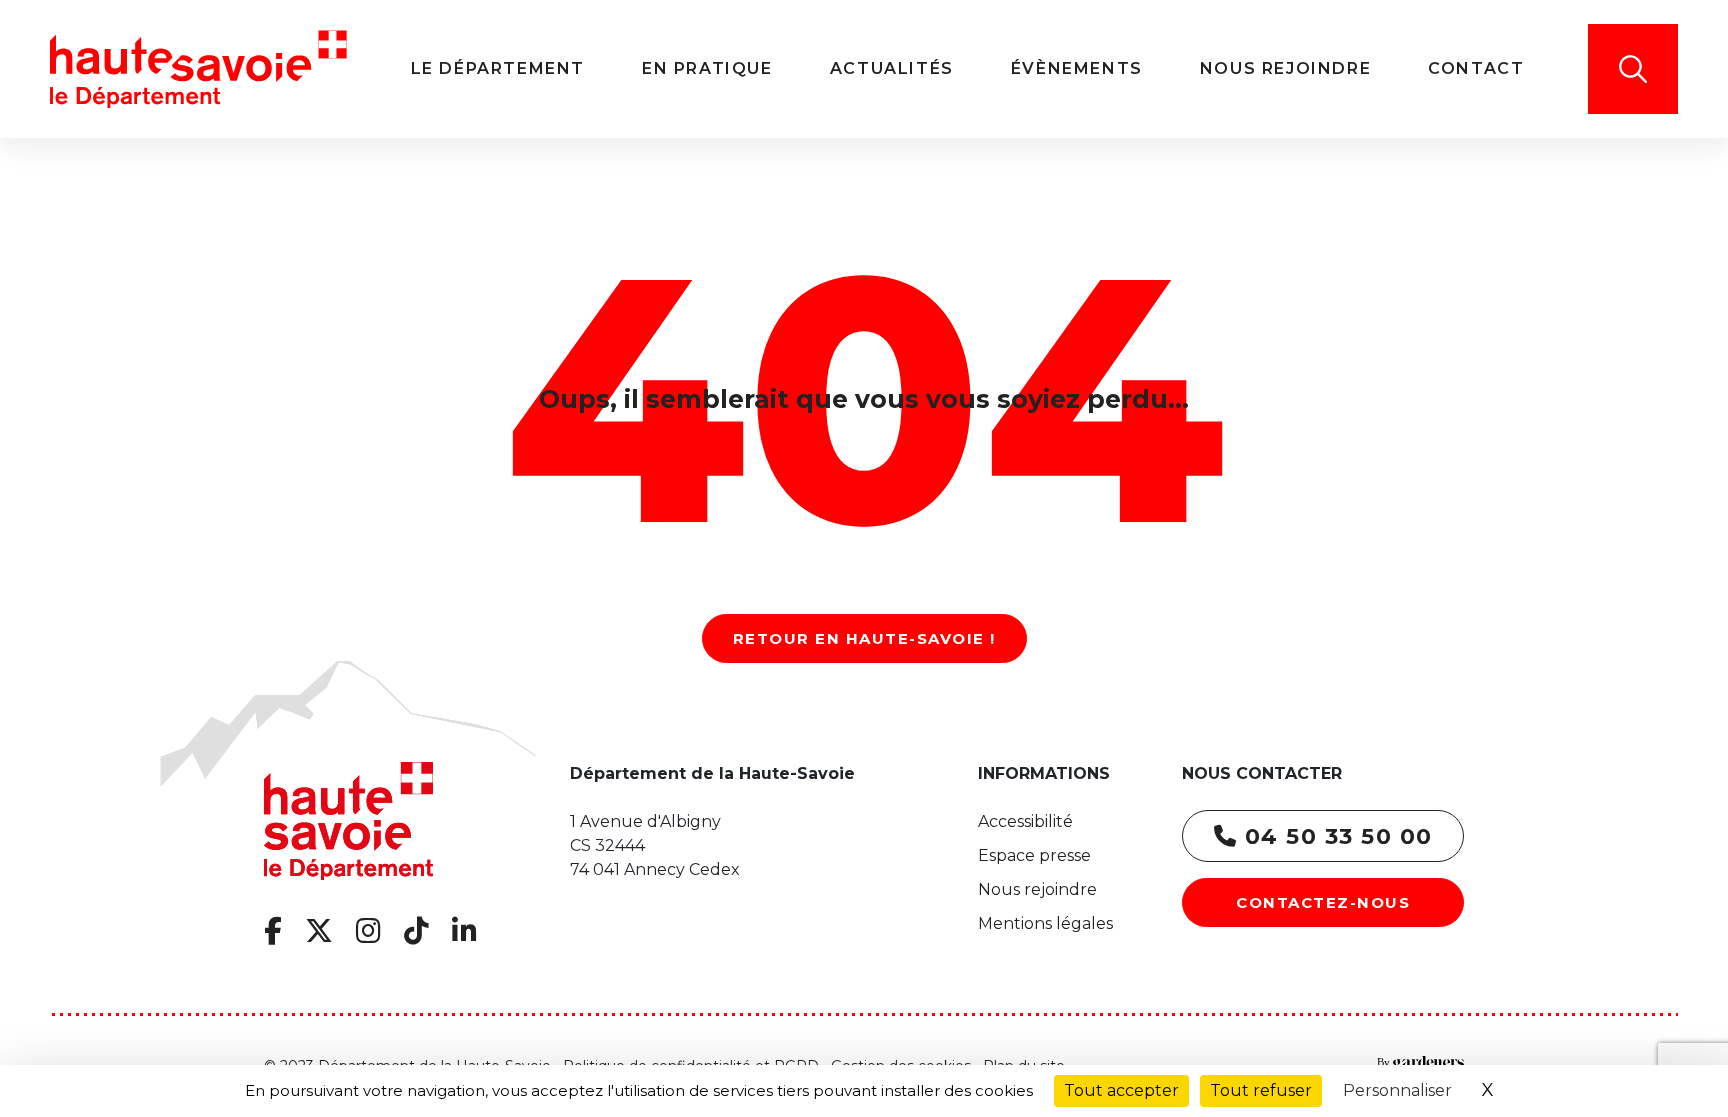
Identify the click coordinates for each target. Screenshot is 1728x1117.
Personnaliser (1397, 1090)
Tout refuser (1261, 1090)
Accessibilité (1025, 821)
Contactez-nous (1323, 902)
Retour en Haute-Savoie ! (864, 638)
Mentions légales (1045, 923)
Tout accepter (1121, 1090)
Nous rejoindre (1037, 889)
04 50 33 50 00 (1335, 836)
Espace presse (1034, 855)
